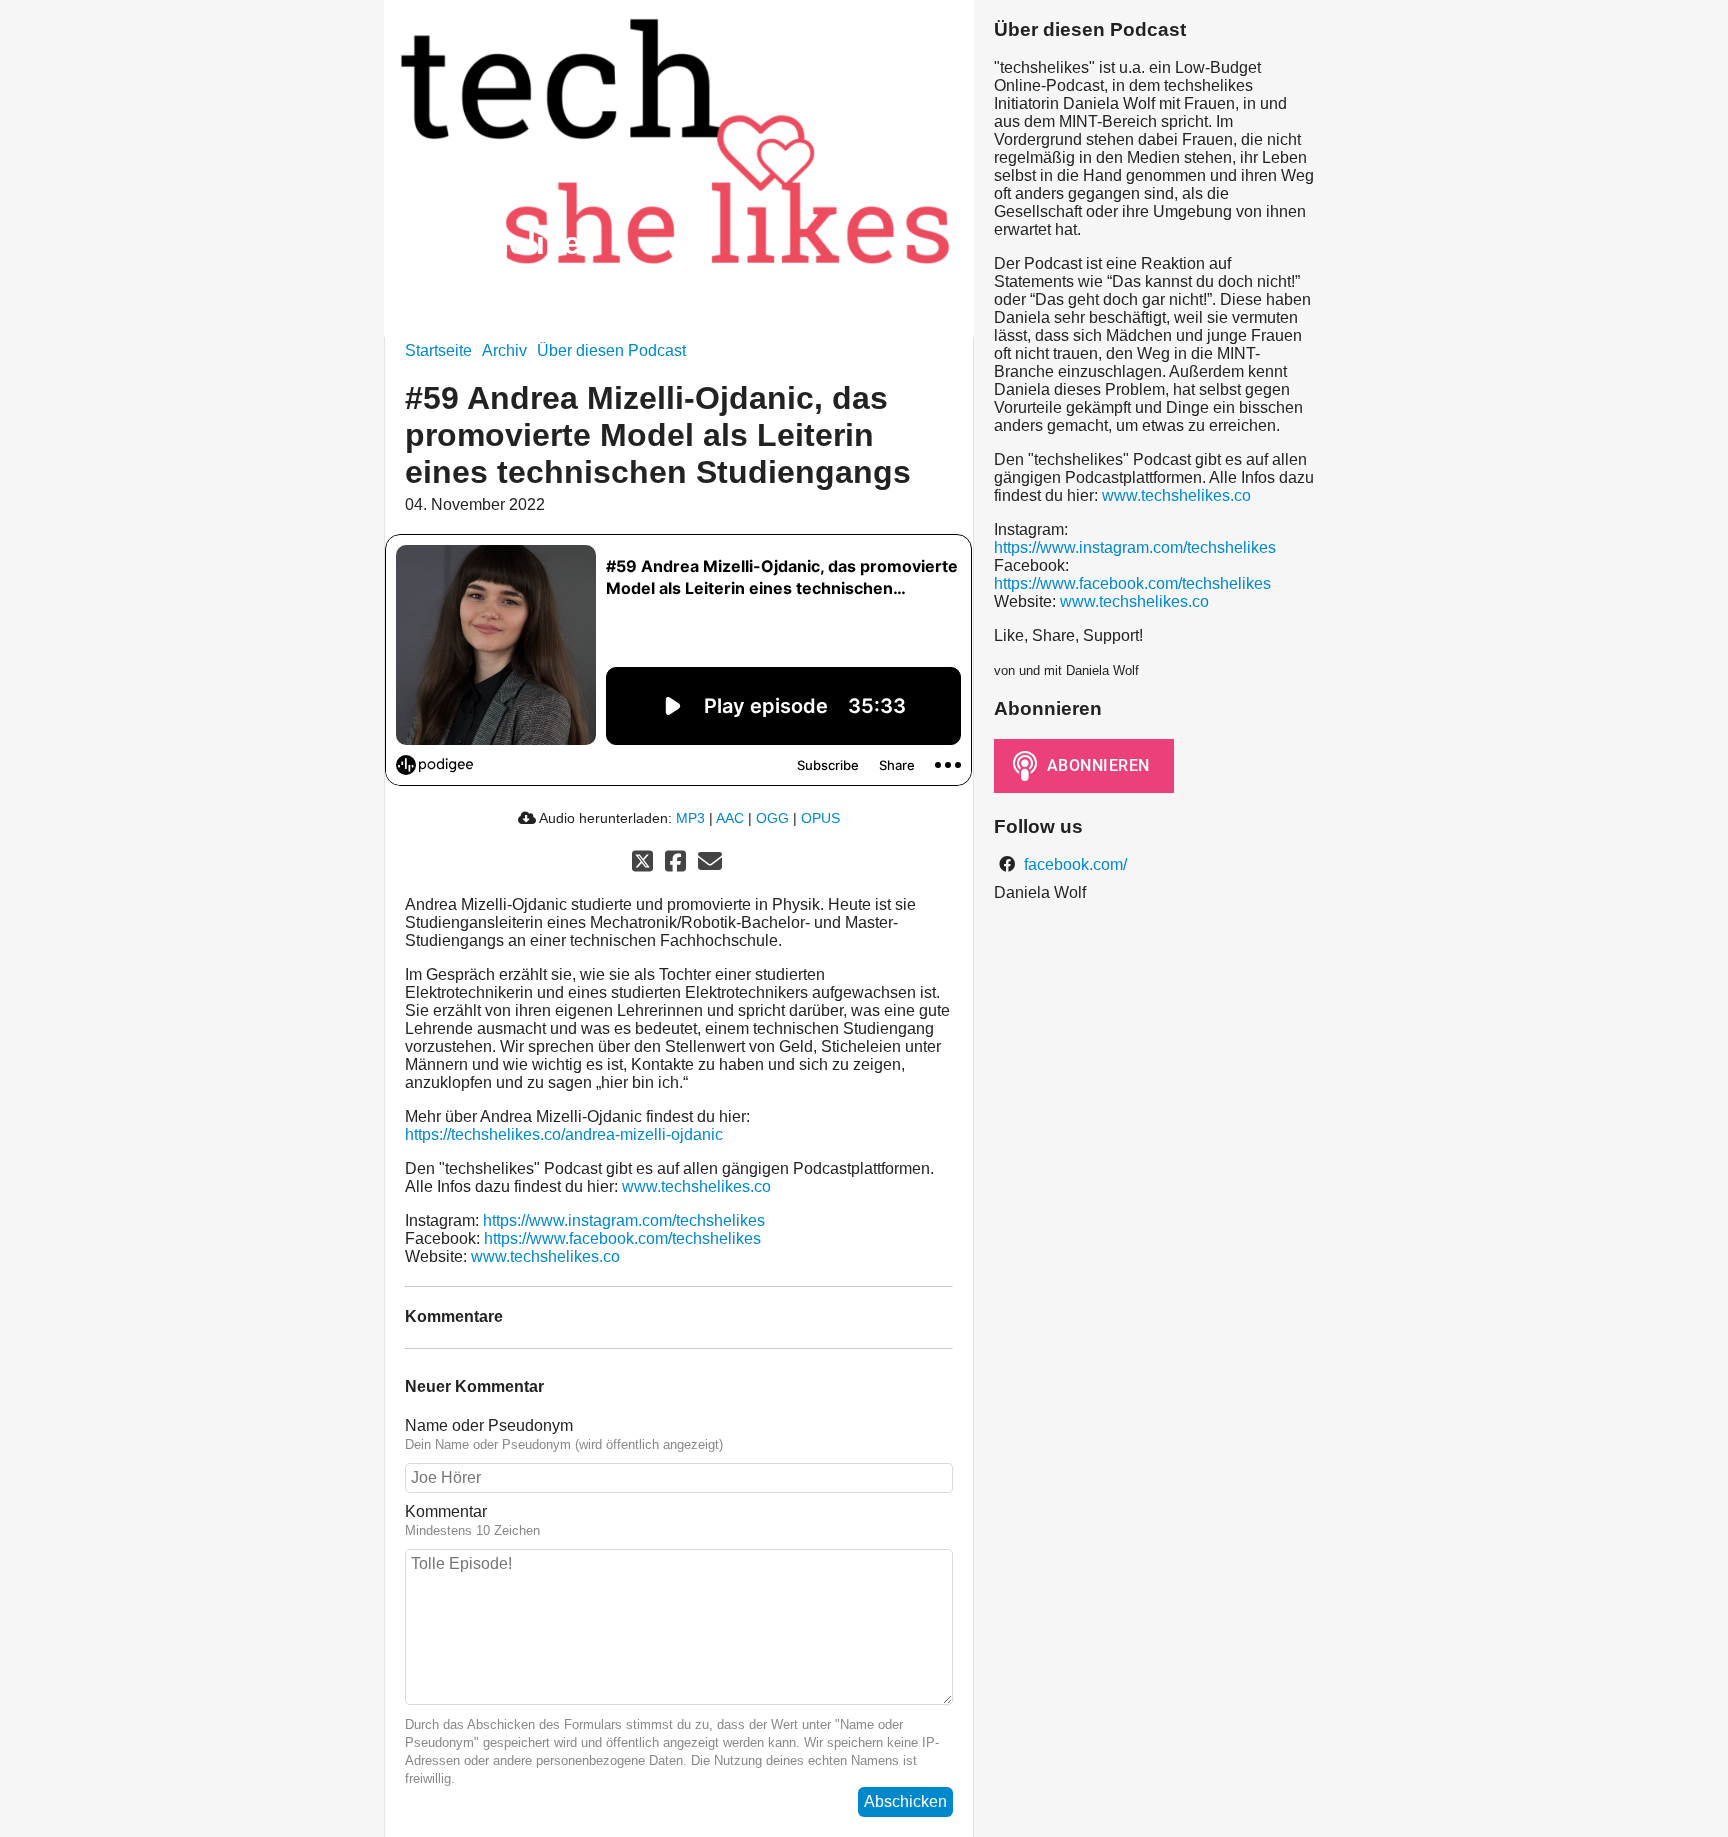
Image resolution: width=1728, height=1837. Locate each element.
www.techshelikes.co (696, 1186)
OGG (772, 818)
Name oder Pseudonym (489, 1425)
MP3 (690, 818)
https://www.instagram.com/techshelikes (624, 1220)
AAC (730, 818)
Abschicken (905, 1801)
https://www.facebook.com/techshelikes (622, 1238)
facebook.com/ (1073, 864)
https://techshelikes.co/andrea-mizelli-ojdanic (564, 1134)
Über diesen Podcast (611, 350)
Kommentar (446, 1511)
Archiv (504, 350)
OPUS (820, 818)
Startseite (438, 350)
